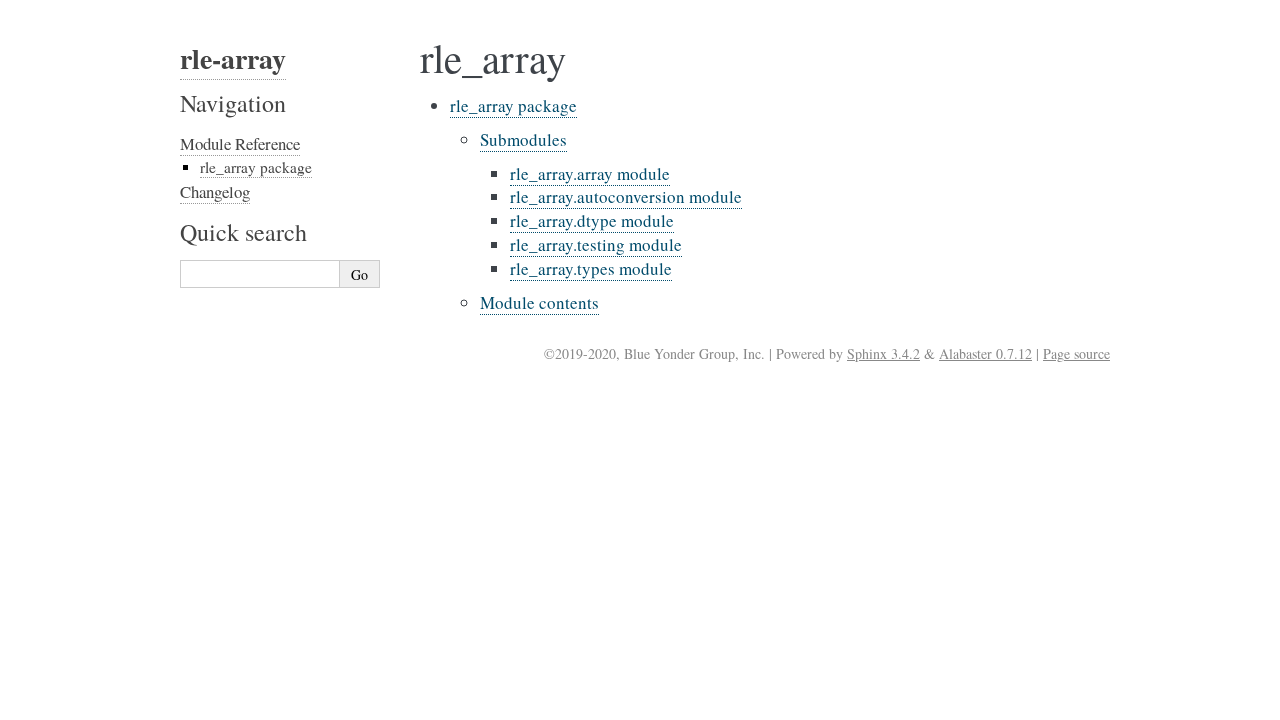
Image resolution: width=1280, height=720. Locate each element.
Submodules (523, 139)
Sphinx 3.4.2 (883, 353)
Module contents (539, 302)
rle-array (233, 58)
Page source (1076, 353)
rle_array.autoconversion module (626, 196)
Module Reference (240, 143)
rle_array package (513, 105)
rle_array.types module (591, 268)
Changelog (215, 191)
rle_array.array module (590, 173)
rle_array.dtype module (592, 220)
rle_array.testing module (596, 244)
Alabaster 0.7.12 (985, 353)
